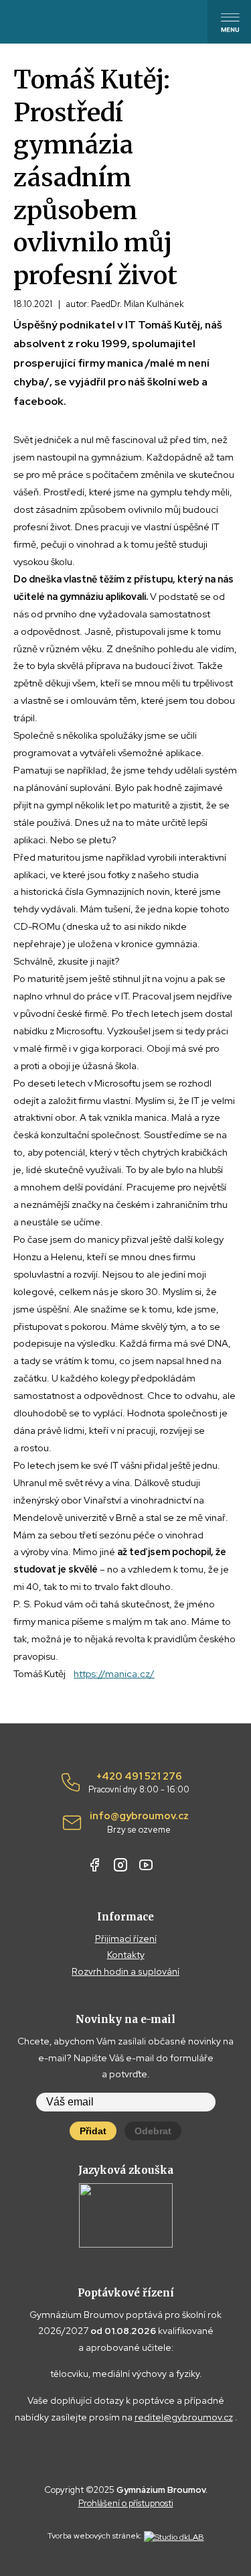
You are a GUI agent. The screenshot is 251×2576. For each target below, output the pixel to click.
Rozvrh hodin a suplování (125, 1971)
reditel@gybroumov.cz (184, 2417)
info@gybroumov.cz (139, 1823)
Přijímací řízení (126, 1939)
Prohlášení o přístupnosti (126, 2503)
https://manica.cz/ (114, 1673)
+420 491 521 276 (139, 1783)
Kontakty (126, 1955)
